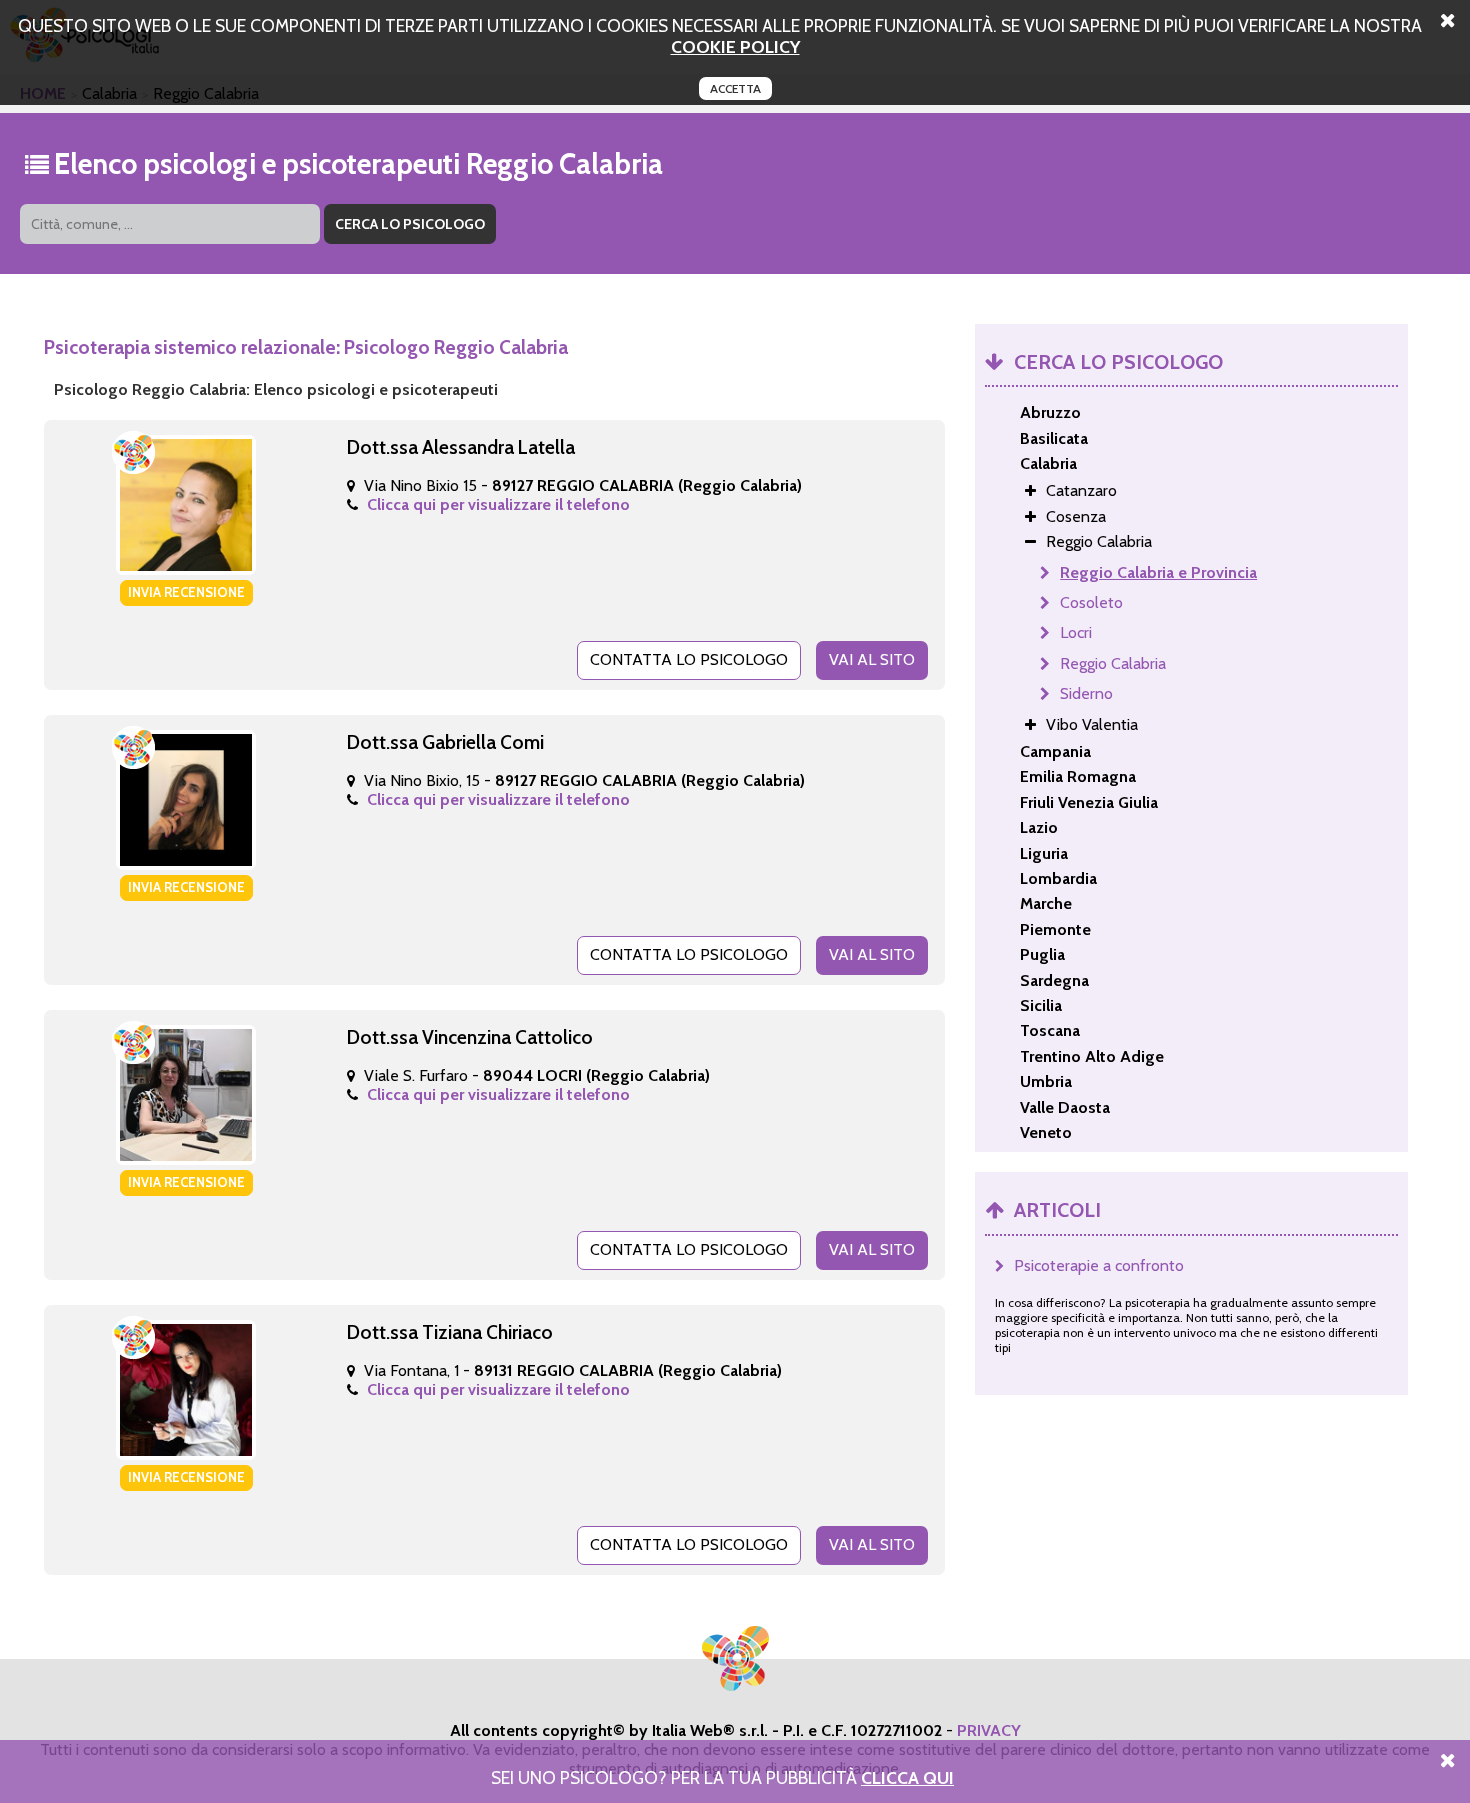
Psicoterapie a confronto (1099, 1265)
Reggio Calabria (1113, 663)
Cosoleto (1091, 602)
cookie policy (735, 46)
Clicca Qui (907, 1777)
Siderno (1086, 693)
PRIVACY (989, 1730)
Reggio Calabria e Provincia (1158, 572)
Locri (1076, 632)
